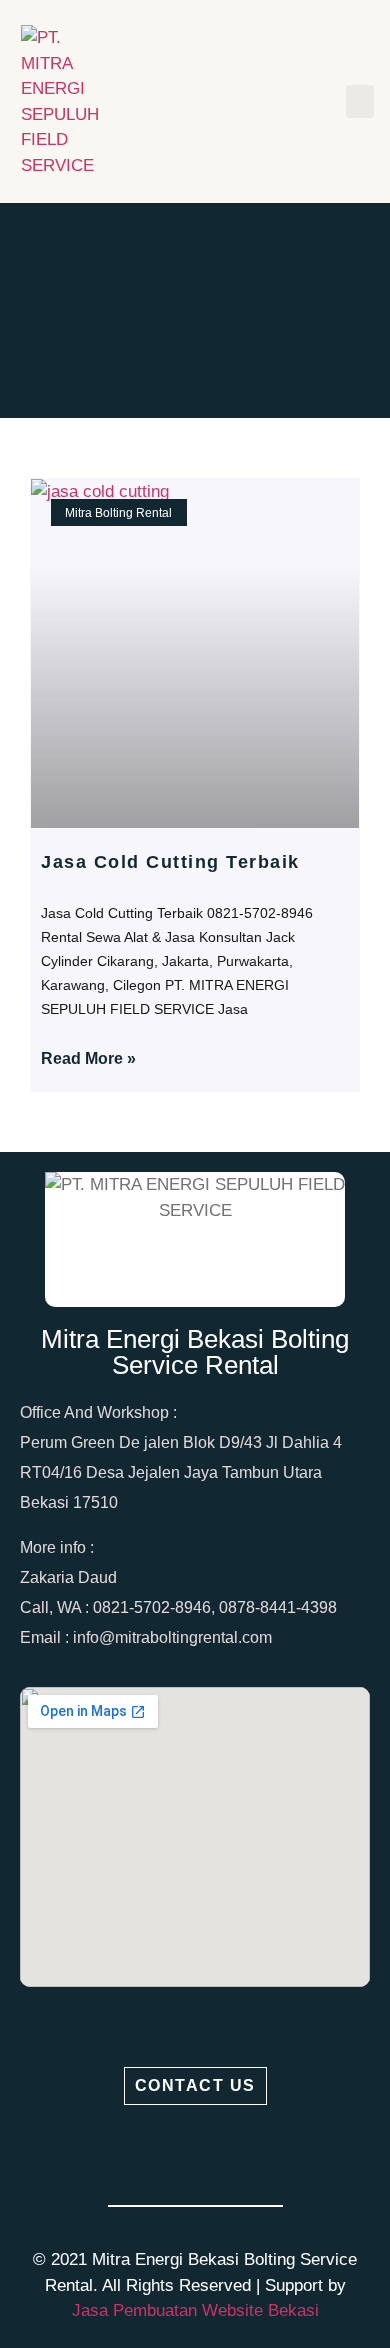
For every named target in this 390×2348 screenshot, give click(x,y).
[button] (360, 101)
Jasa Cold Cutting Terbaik (170, 862)
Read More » (88, 1058)
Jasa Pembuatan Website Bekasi (195, 2310)
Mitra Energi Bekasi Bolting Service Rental (195, 1352)
